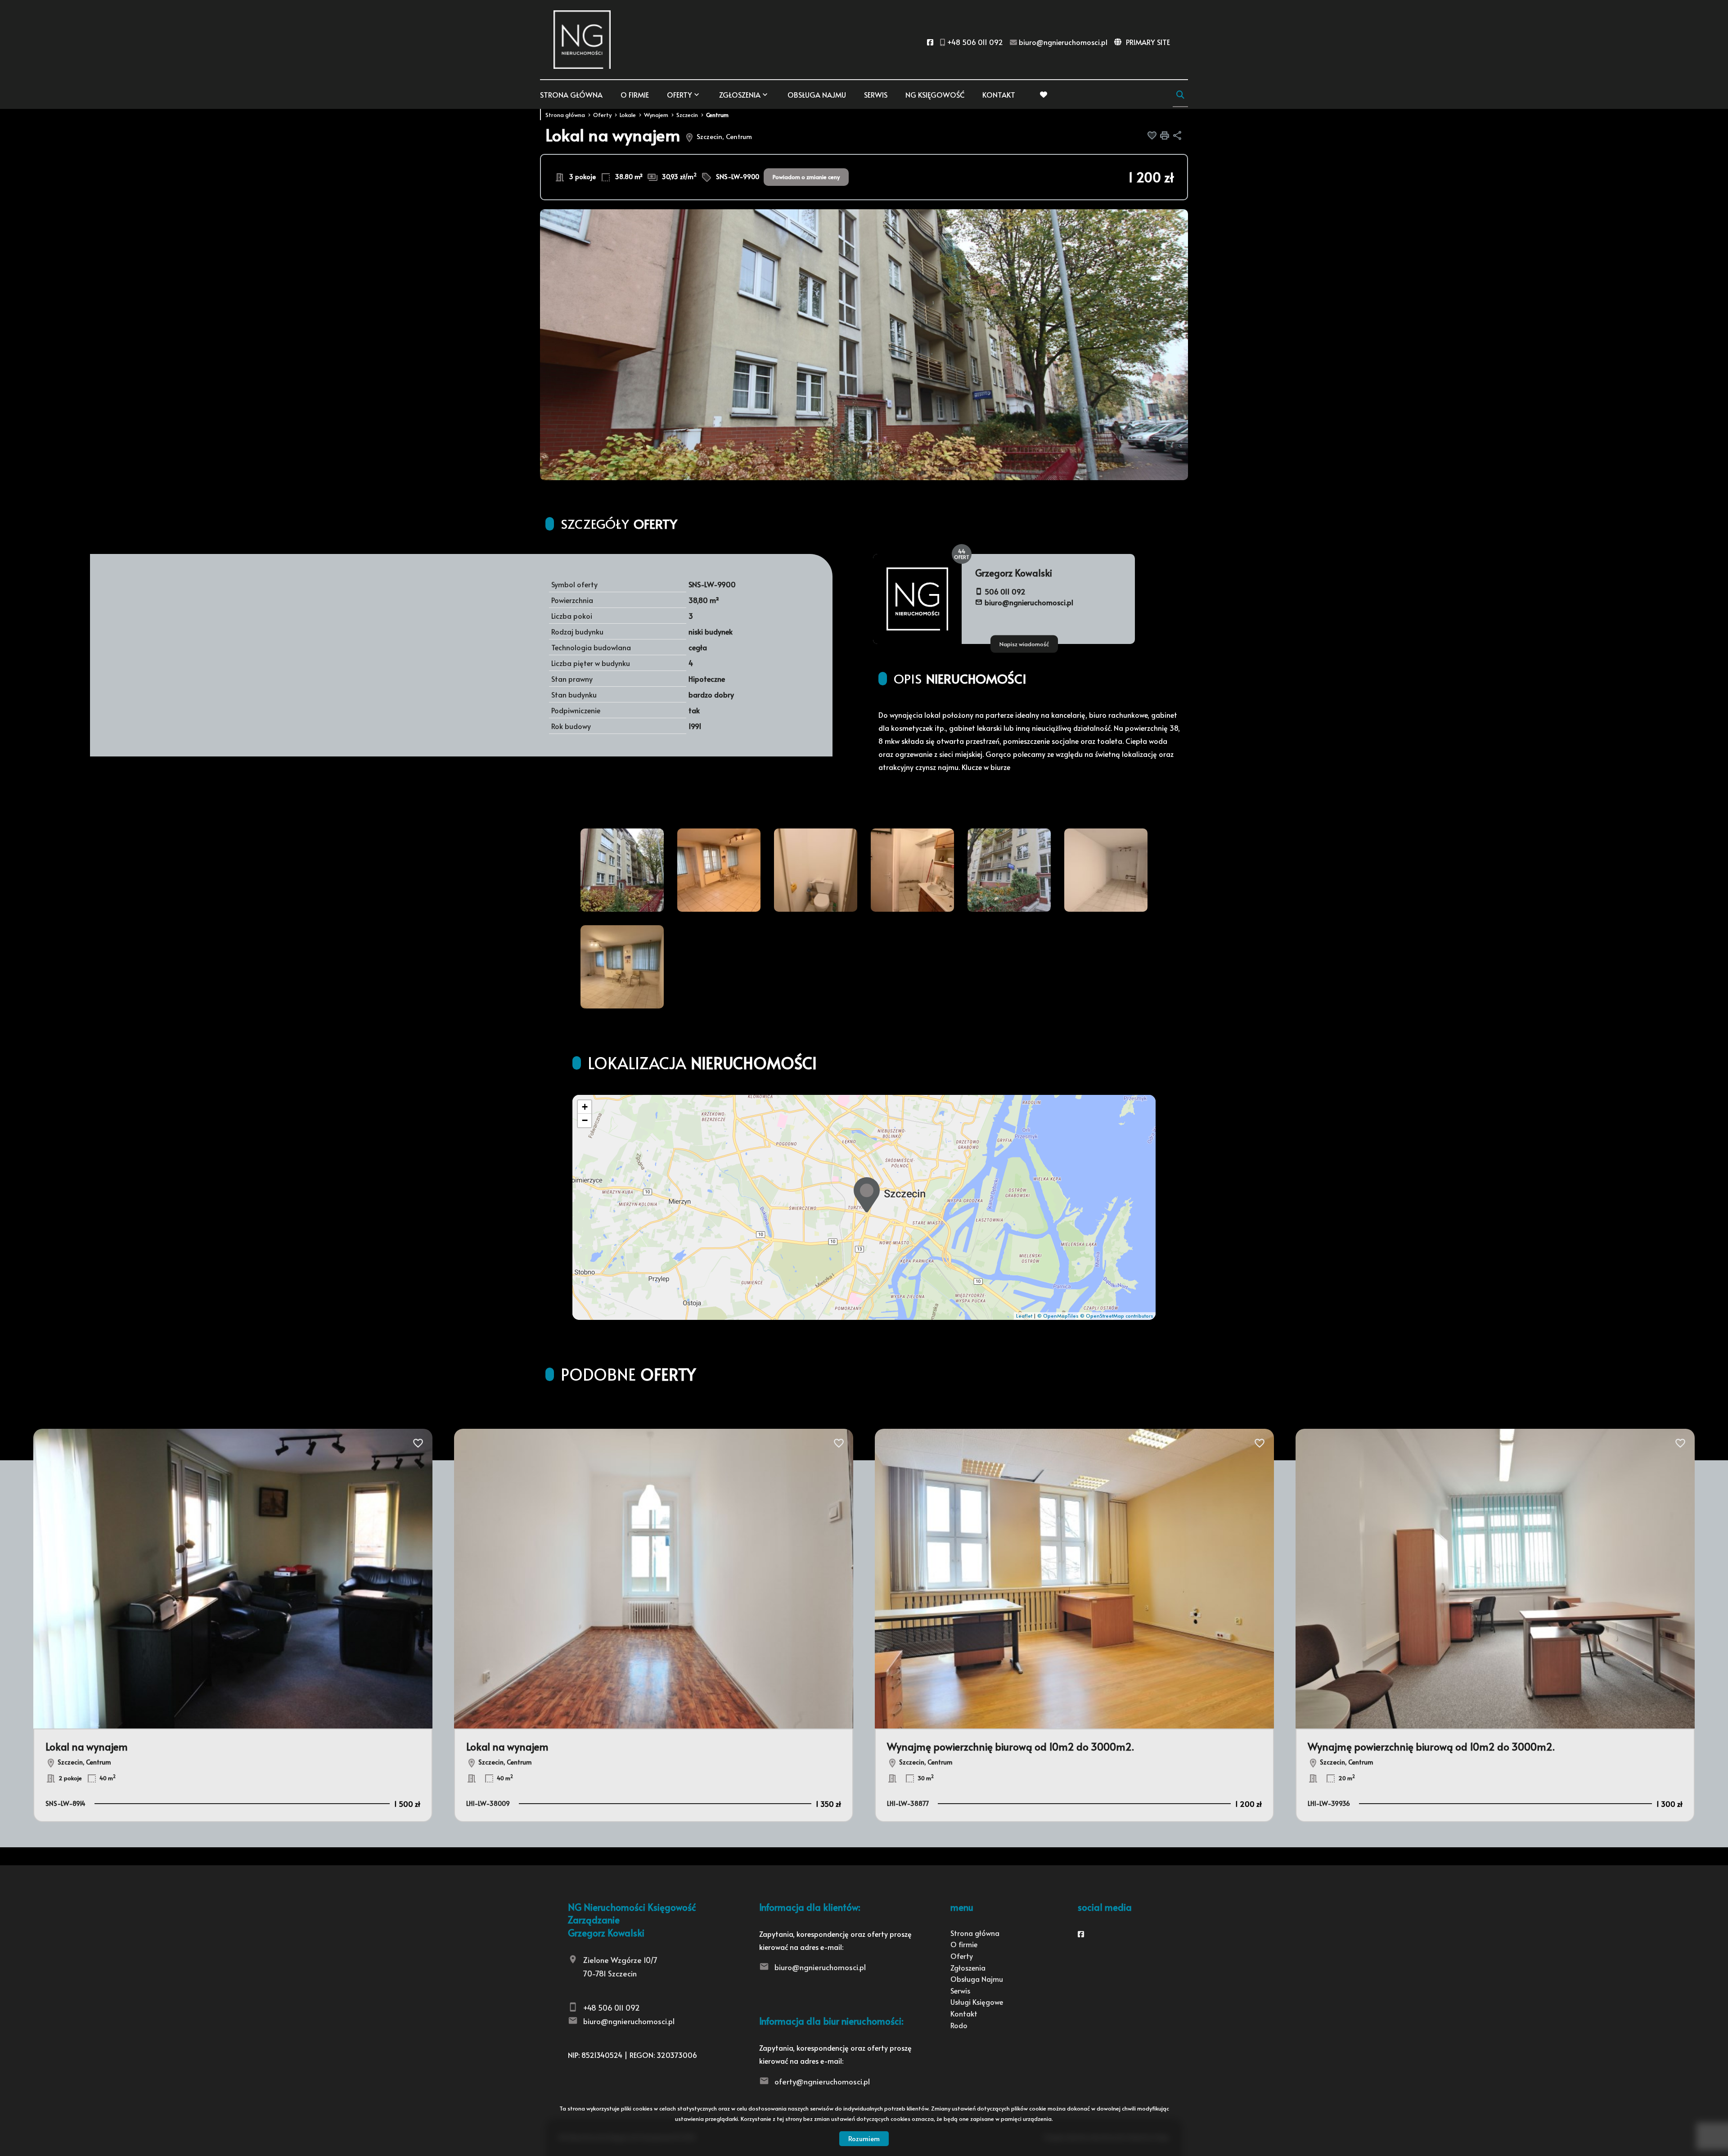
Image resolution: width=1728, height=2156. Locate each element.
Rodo (959, 2025)
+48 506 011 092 (612, 2007)
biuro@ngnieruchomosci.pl (1029, 602)
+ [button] (585, 1107)
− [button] (585, 1120)
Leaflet (1024, 1316)
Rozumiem (864, 2138)
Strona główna (571, 95)
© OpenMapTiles (1058, 1316)
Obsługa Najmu (817, 95)
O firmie (635, 95)
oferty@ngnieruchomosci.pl (822, 2081)
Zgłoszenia (968, 1967)
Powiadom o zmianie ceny (806, 177)
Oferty (679, 95)
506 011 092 (1005, 591)
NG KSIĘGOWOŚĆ (935, 95)
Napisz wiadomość (1024, 644)
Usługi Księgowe (977, 2002)
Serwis (876, 95)
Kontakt (999, 95)
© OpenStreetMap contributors (1117, 1316)
